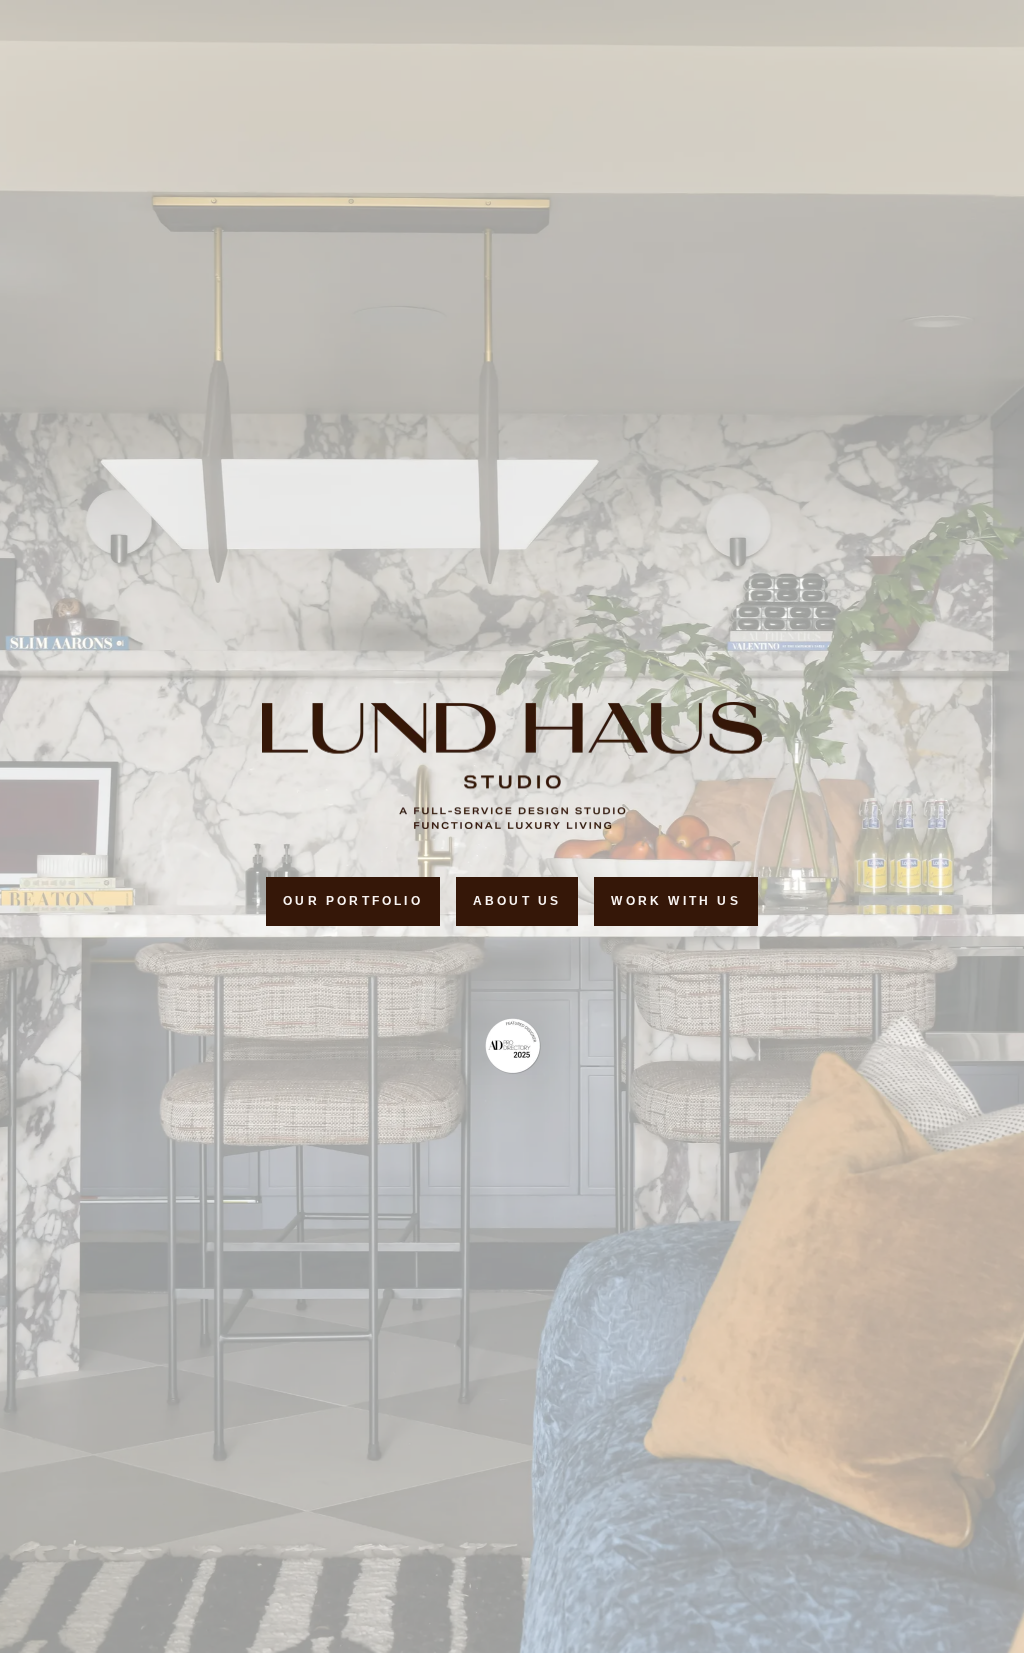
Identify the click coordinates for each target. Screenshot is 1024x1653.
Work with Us (675, 901)
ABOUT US (517, 901)
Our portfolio (353, 901)
